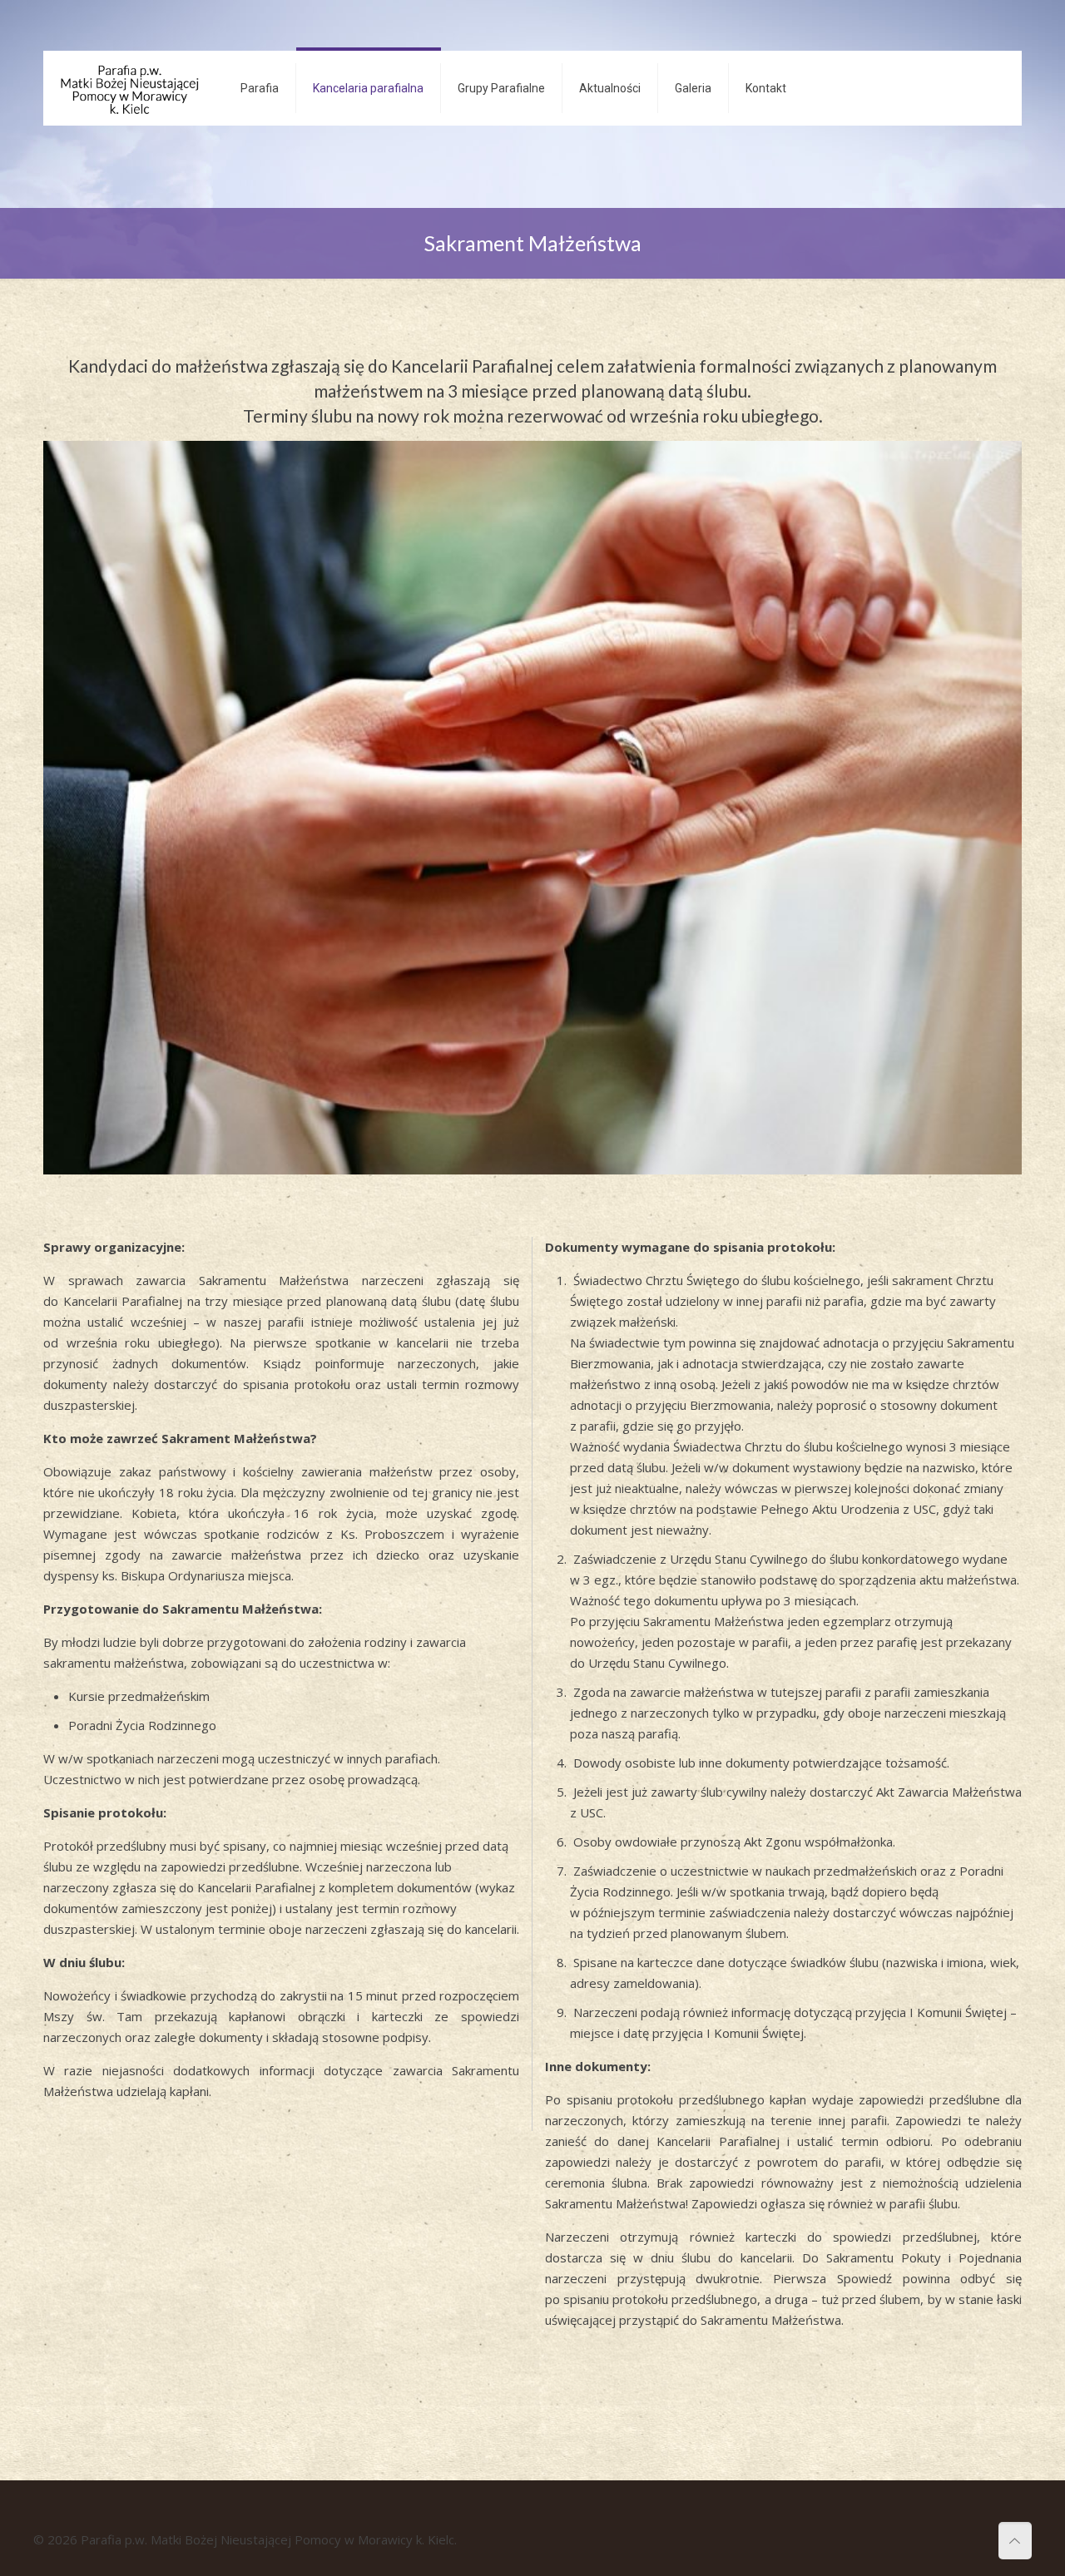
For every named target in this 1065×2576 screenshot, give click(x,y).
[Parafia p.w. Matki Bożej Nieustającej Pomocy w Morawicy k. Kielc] (129, 88)
